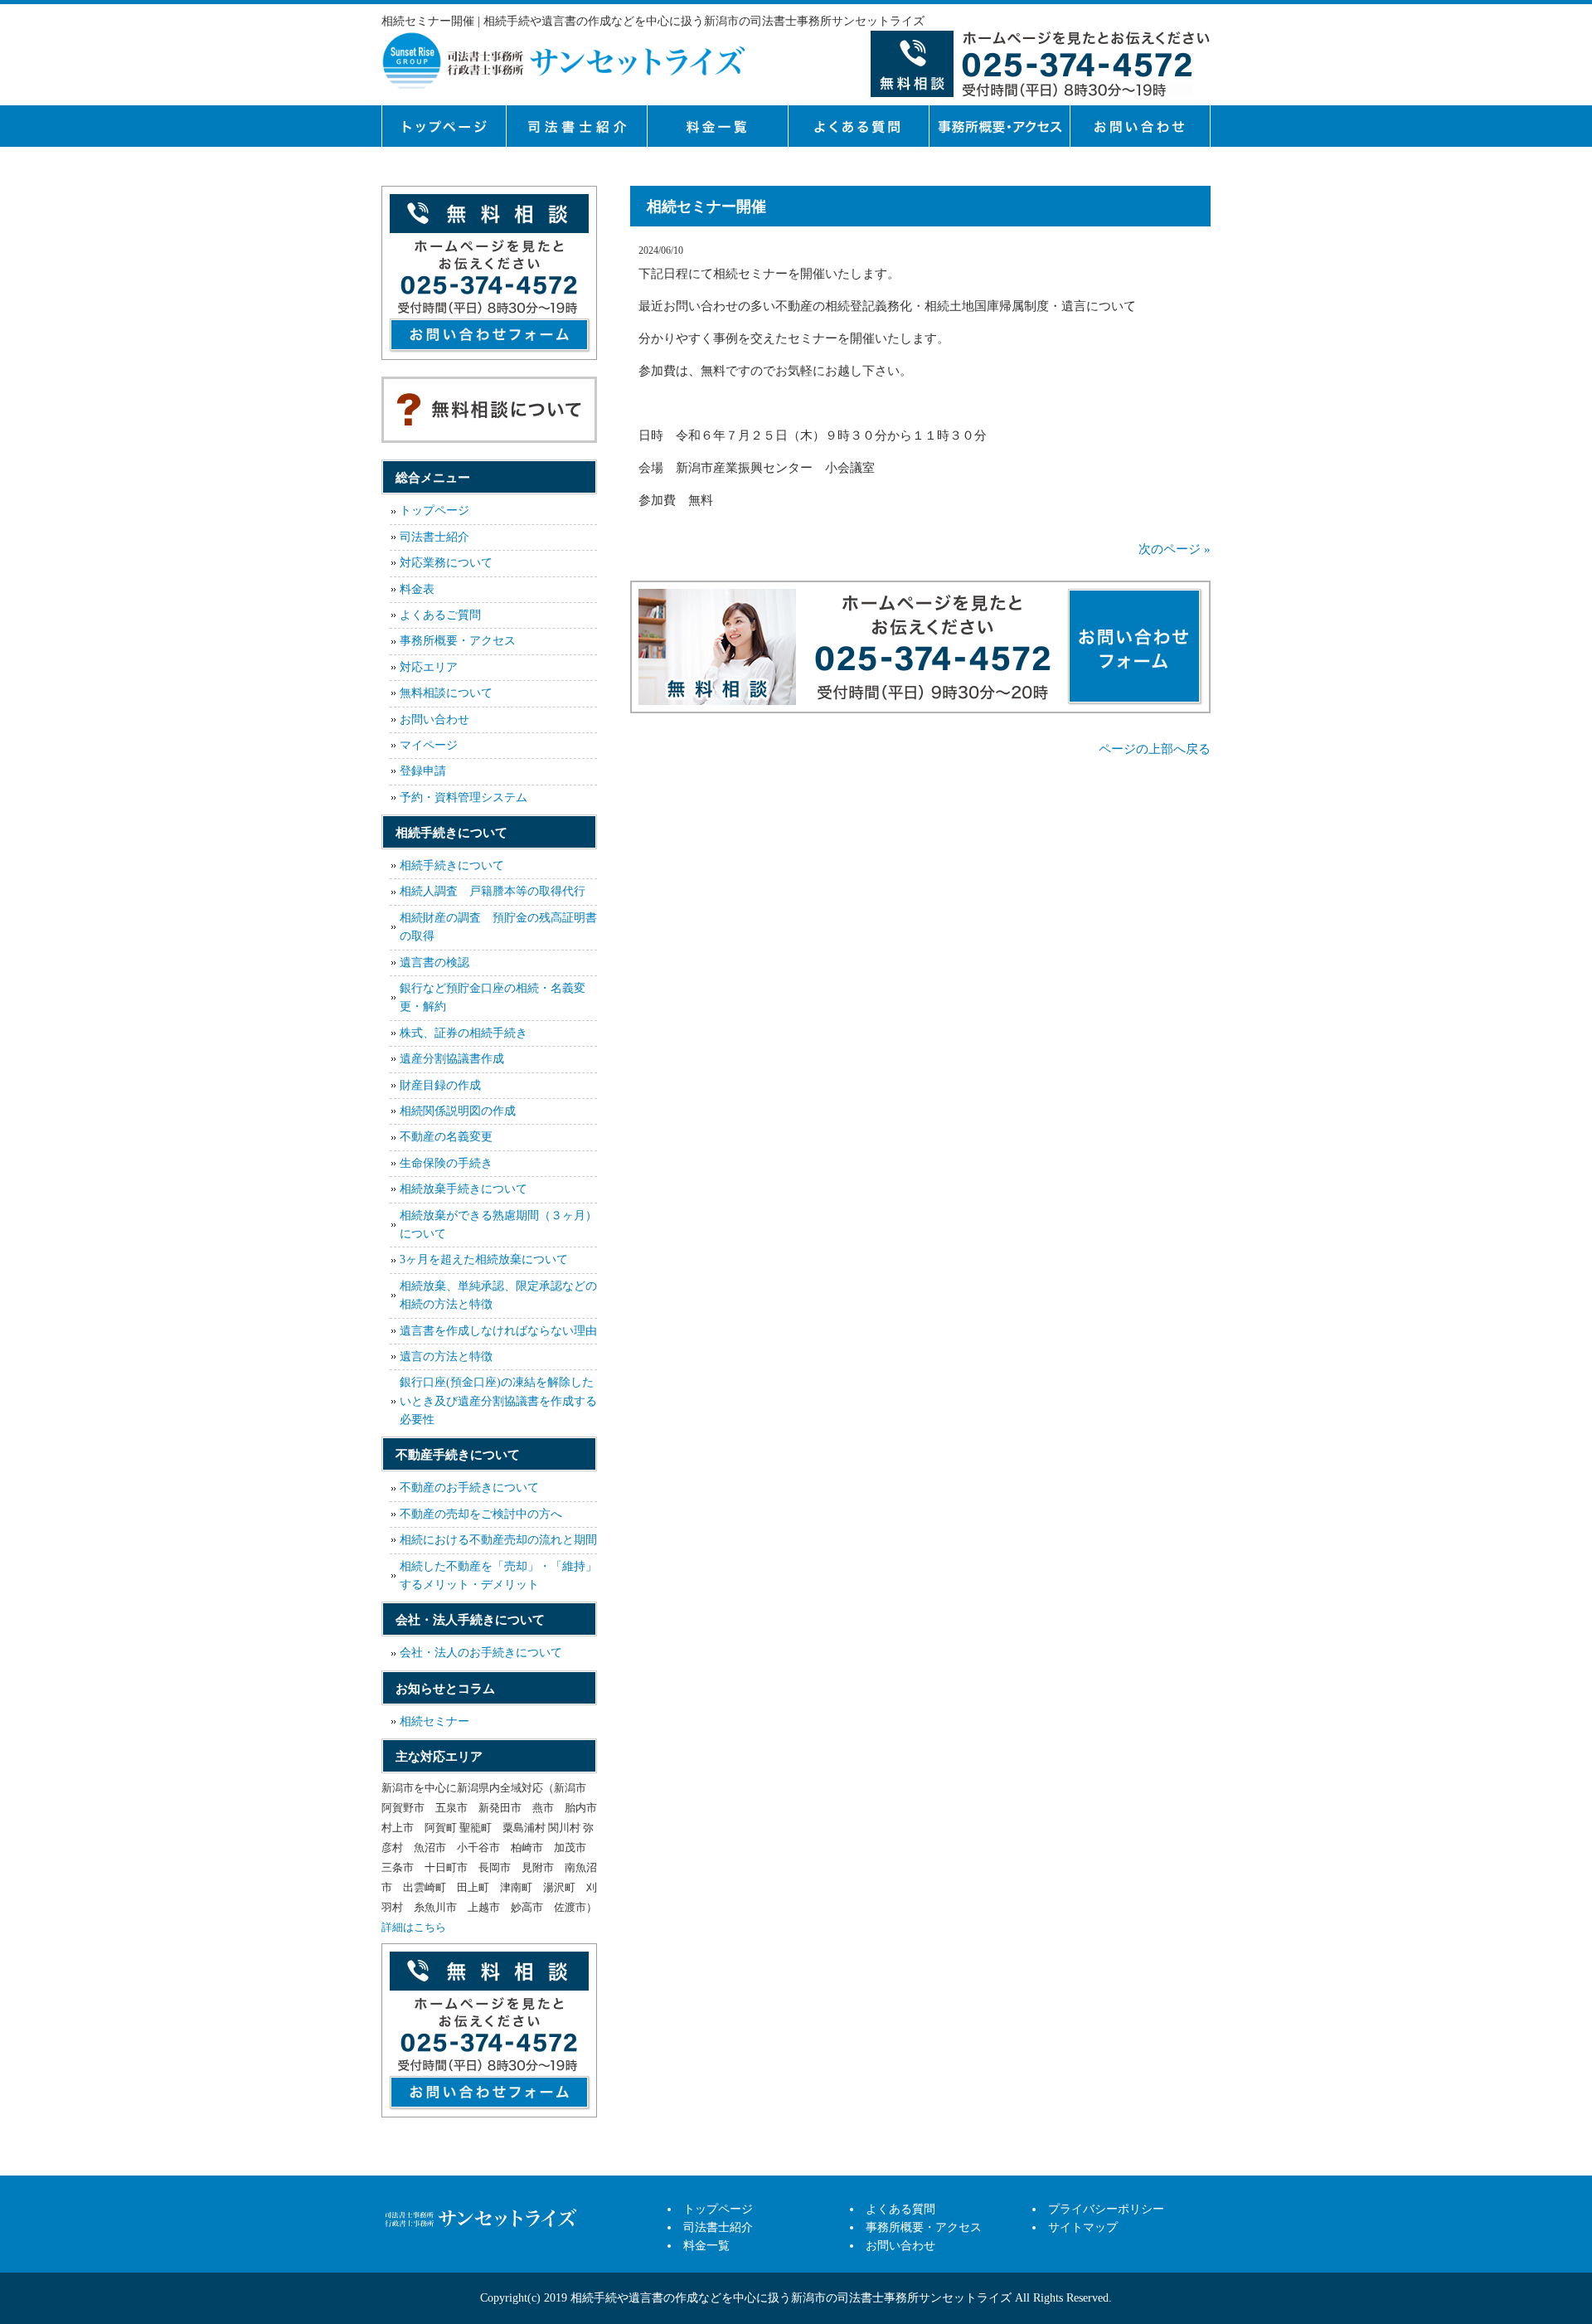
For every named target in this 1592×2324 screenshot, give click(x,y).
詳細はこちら (414, 1927)
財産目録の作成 (440, 1085)
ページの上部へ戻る (1155, 749)
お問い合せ (1140, 126)
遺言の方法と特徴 (446, 1356)
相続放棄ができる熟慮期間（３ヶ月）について (498, 1225)
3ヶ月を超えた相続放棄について (484, 1259)
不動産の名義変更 (446, 1137)
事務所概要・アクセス (999, 126)
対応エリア (429, 667)
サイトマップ (1083, 2227)
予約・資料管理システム (464, 797)
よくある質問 (858, 126)
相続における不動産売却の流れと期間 (498, 1540)
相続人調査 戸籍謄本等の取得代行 (493, 891)
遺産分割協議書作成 (452, 1059)
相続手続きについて (452, 865)
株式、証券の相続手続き (464, 1033)
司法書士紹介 (576, 126)
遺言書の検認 (434, 963)
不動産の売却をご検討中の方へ (481, 1514)
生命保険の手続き (446, 1163)
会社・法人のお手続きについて (481, 1653)
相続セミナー (434, 1721)
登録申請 (423, 771)
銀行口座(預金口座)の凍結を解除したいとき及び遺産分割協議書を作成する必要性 (498, 1401)
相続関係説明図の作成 (458, 1111)
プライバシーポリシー (1106, 2209)
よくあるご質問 (440, 615)
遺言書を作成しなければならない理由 (498, 1331)
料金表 (417, 589)
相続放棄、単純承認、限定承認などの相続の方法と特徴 (498, 1295)
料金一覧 (717, 126)
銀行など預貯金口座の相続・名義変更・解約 (493, 997)
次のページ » (1175, 549)
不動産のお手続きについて (469, 1488)
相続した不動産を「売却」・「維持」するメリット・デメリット (498, 1575)
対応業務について (446, 563)
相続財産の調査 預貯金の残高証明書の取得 (498, 927)
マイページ (429, 745)
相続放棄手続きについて (464, 1189)
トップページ (444, 126)
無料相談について (446, 693)
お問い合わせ (434, 720)
